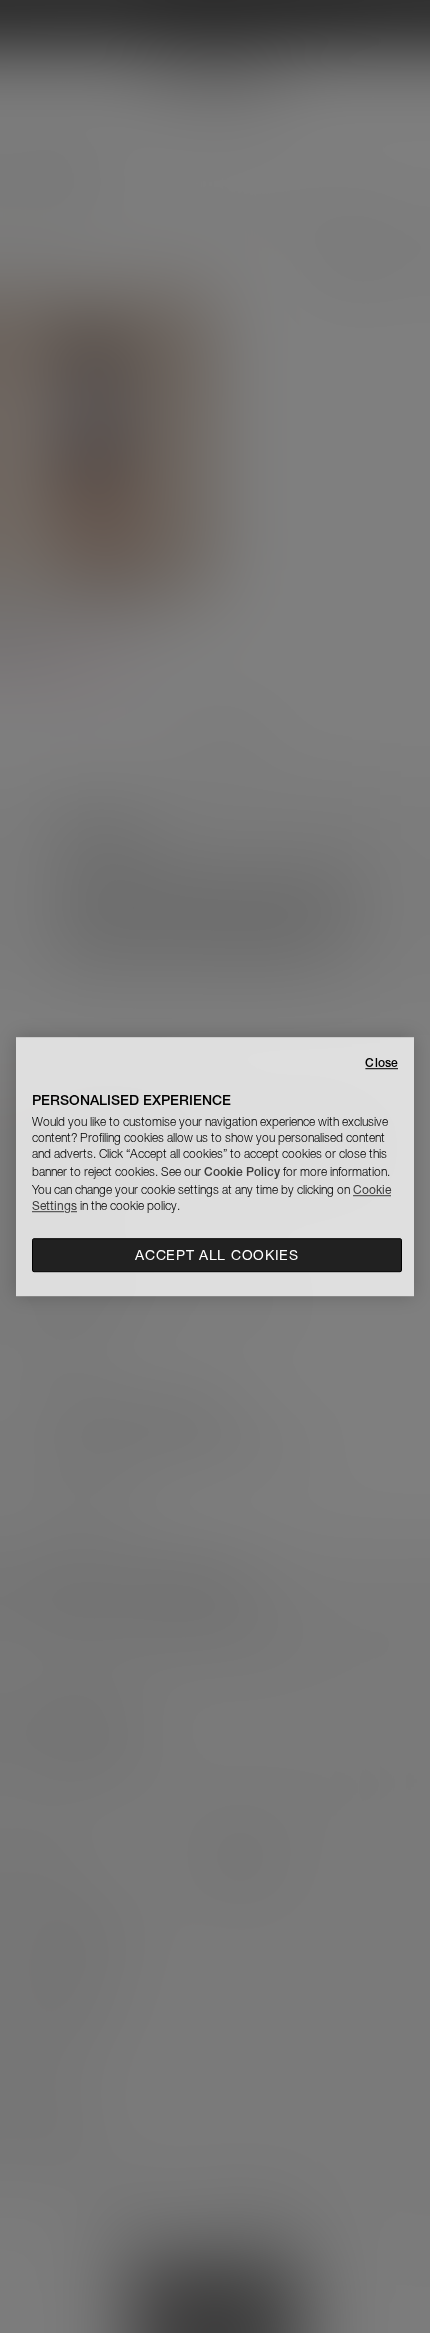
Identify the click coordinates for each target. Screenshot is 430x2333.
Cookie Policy (242, 1171)
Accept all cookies (217, 1255)
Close (381, 1062)
